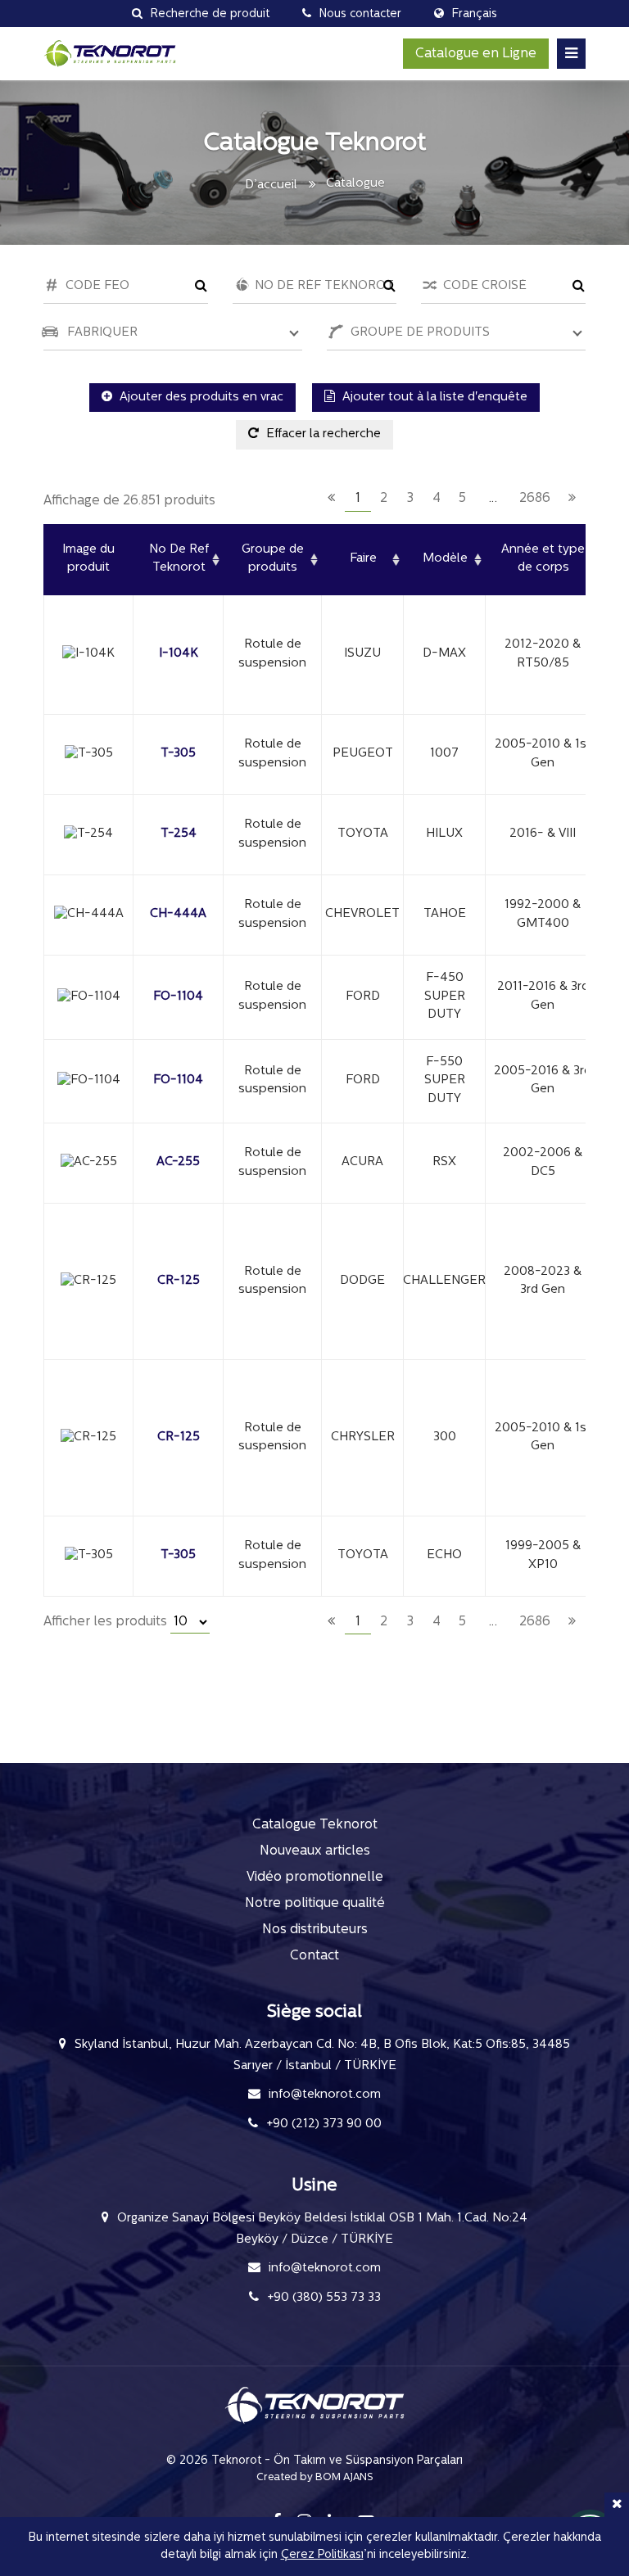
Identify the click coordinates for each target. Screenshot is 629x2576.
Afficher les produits (107, 1622)
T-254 (179, 834)
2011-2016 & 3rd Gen (543, 997)
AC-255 (178, 1162)
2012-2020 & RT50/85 (543, 654)
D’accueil (271, 185)
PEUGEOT (363, 754)
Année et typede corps (543, 559)
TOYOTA (363, 834)
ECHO (444, 1555)
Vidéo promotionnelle (315, 1878)
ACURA (362, 1162)
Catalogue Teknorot (315, 1825)
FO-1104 (178, 997)
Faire (363, 559)
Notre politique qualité (315, 1904)
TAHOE (445, 914)
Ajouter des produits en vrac (200, 398)
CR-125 (179, 1281)
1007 (444, 754)
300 (445, 1437)
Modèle (445, 559)
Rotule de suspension (272, 654)
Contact (314, 1956)
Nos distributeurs (315, 1930)
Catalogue (355, 184)
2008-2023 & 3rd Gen (543, 1281)
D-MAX (444, 654)
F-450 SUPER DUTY (445, 997)
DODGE (362, 1281)
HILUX (444, 834)
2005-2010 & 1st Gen (543, 754)
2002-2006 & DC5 (543, 1163)
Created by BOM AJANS (315, 2477)
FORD (363, 997)
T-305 (178, 754)
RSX (444, 1162)
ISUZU (362, 654)
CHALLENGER (444, 1281)
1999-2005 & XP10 (543, 1556)
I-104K (179, 654)
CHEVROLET (362, 914)
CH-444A (178, 914)
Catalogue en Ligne (476, 54)
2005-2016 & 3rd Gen (543, 1081)
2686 (535, 499)
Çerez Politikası (322, 2555)
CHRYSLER (363, 1437)
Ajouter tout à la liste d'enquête (433, 398)
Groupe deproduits (273, 559)
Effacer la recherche (322, 434)
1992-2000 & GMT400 (543, 915)
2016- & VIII (543, 834)
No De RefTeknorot (179, 559)
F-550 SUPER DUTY (445, 1081)
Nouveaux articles (315, 1851)
